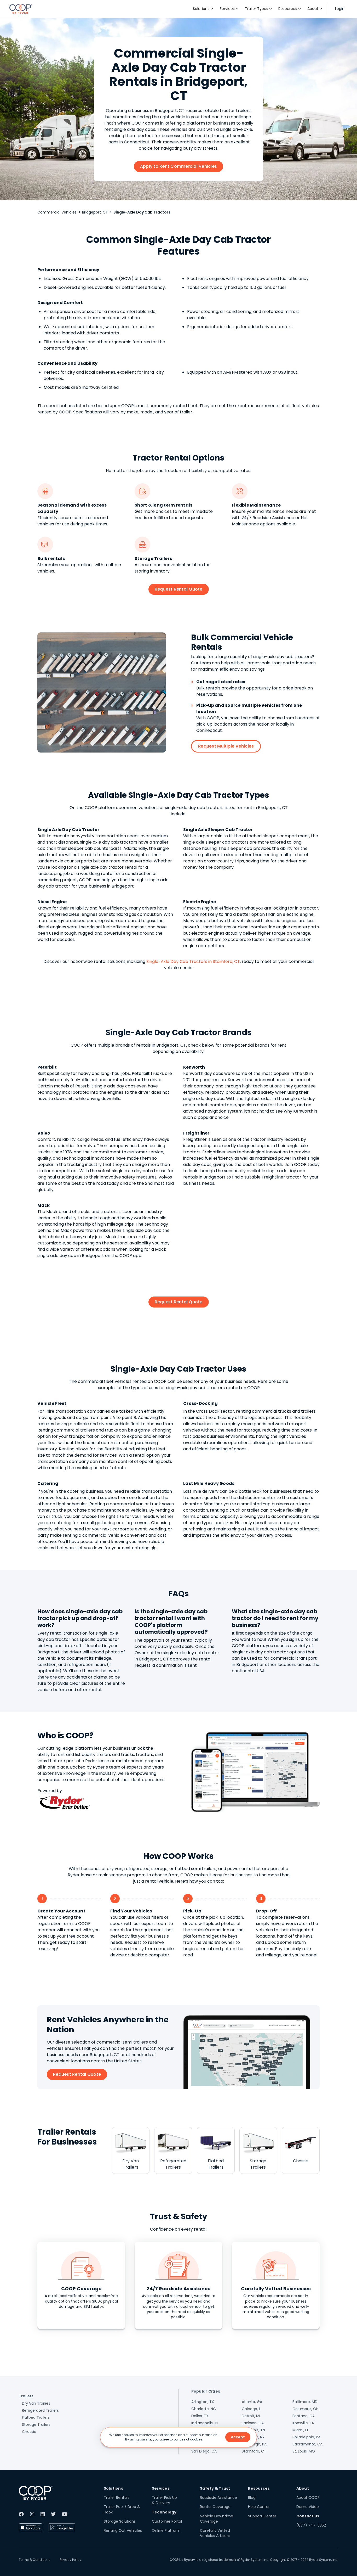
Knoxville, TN (303, 2423)
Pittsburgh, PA (254, 2444)
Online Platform (166, 2530)
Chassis (29, 2432)
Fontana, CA (304, 2416)
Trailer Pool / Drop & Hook (122, 2509)
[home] (21, 9)
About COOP (308, 2498)
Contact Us (308, 2516)
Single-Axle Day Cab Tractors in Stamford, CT (193, 961)
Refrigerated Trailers (40, 2410)
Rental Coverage (215, 2507)
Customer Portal (167, 2521)
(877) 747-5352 (311, 2525)
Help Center (259, 2507)
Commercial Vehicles (57, 212)
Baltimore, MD (305, 2402)
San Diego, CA (204, 2451)
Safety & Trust (215, 2488)
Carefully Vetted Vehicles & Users (215, 2533)
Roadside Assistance (218, 2498)
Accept (238, 2437)
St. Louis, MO (304, 2451)
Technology (164, 2512)
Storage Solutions (120, 2521)
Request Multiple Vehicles (226, 746)
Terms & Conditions (35, 2560)
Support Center (262, 2516)
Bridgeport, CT (95, 212)
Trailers (26, 2396)
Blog (252, 2498)
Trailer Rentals (117, 2498)
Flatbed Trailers (36, 2417)
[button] (203, 9)
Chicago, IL (252, 2409)
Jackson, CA (253, 2423)
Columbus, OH (306, 2409)
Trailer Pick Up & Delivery (164, 2500)
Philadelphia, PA (306, 2437)
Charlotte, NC (204, 2409)
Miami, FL (301, 2430)
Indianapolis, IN (205, 2423)
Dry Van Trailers (36, 2403)
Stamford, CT (254, 2451)
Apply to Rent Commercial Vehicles (179, 166)
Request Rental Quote (179, 589)
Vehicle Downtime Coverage (217, 2519)
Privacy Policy (71, 2560)
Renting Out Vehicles (123, 2530)
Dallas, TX (200, 2416)
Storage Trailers (36, 2425)
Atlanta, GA (252, 2402)
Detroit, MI (251, 2416)
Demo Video (308, 2507)
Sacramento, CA (307, 2444)
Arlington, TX (203, 2402)
